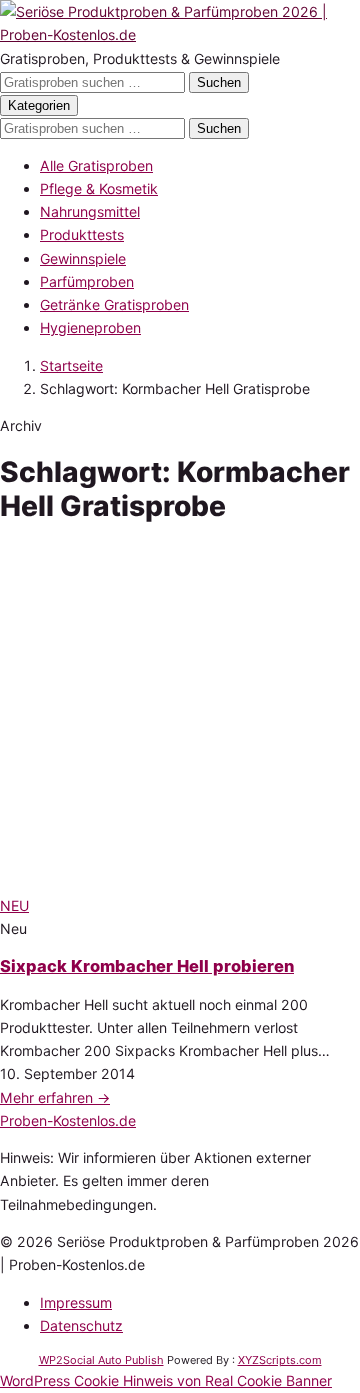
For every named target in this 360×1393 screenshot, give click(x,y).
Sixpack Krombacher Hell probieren (147, 966)
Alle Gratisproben (96, 165)
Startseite (71, 365)
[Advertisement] (180, 713)
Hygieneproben (90, 327)
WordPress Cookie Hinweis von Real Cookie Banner (166, 1380)
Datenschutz (81, 1325)
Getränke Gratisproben (114, 304)
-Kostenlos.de (68, 1120)
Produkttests (82, 234)
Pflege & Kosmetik (99, 188)
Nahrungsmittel (90, 211)
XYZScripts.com (280, 1360)
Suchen (219, 82)
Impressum (76, 1302)
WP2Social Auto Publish (101, 1360)
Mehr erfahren (55, 1097)
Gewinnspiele (83, 258)
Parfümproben (87, 281)
